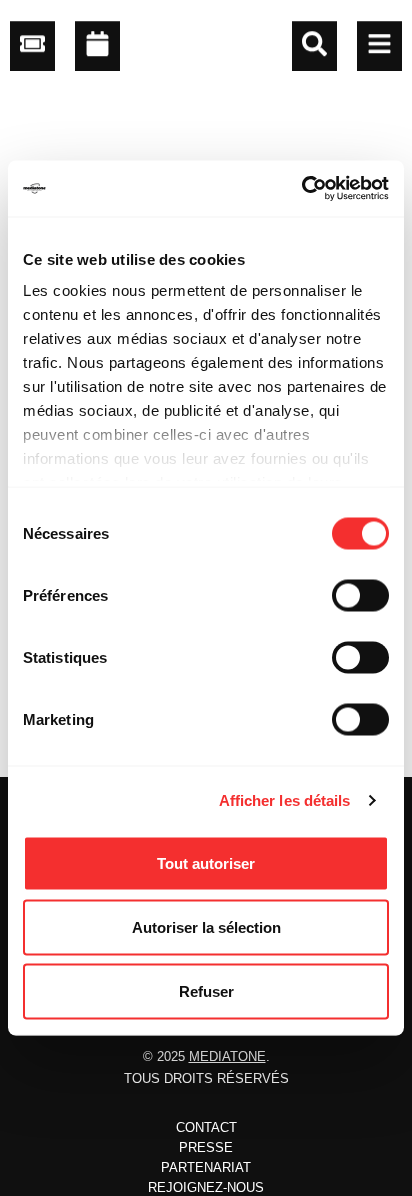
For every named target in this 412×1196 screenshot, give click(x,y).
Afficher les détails (285, 800)
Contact (206, 1127)
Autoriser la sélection (206, 926)
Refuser (206, 990)
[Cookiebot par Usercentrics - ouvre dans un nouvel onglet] (301, 189)
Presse (206, 1147)
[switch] (360, 595)
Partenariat (206, 1167)
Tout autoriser (206, 862)
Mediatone (227, 1056)
